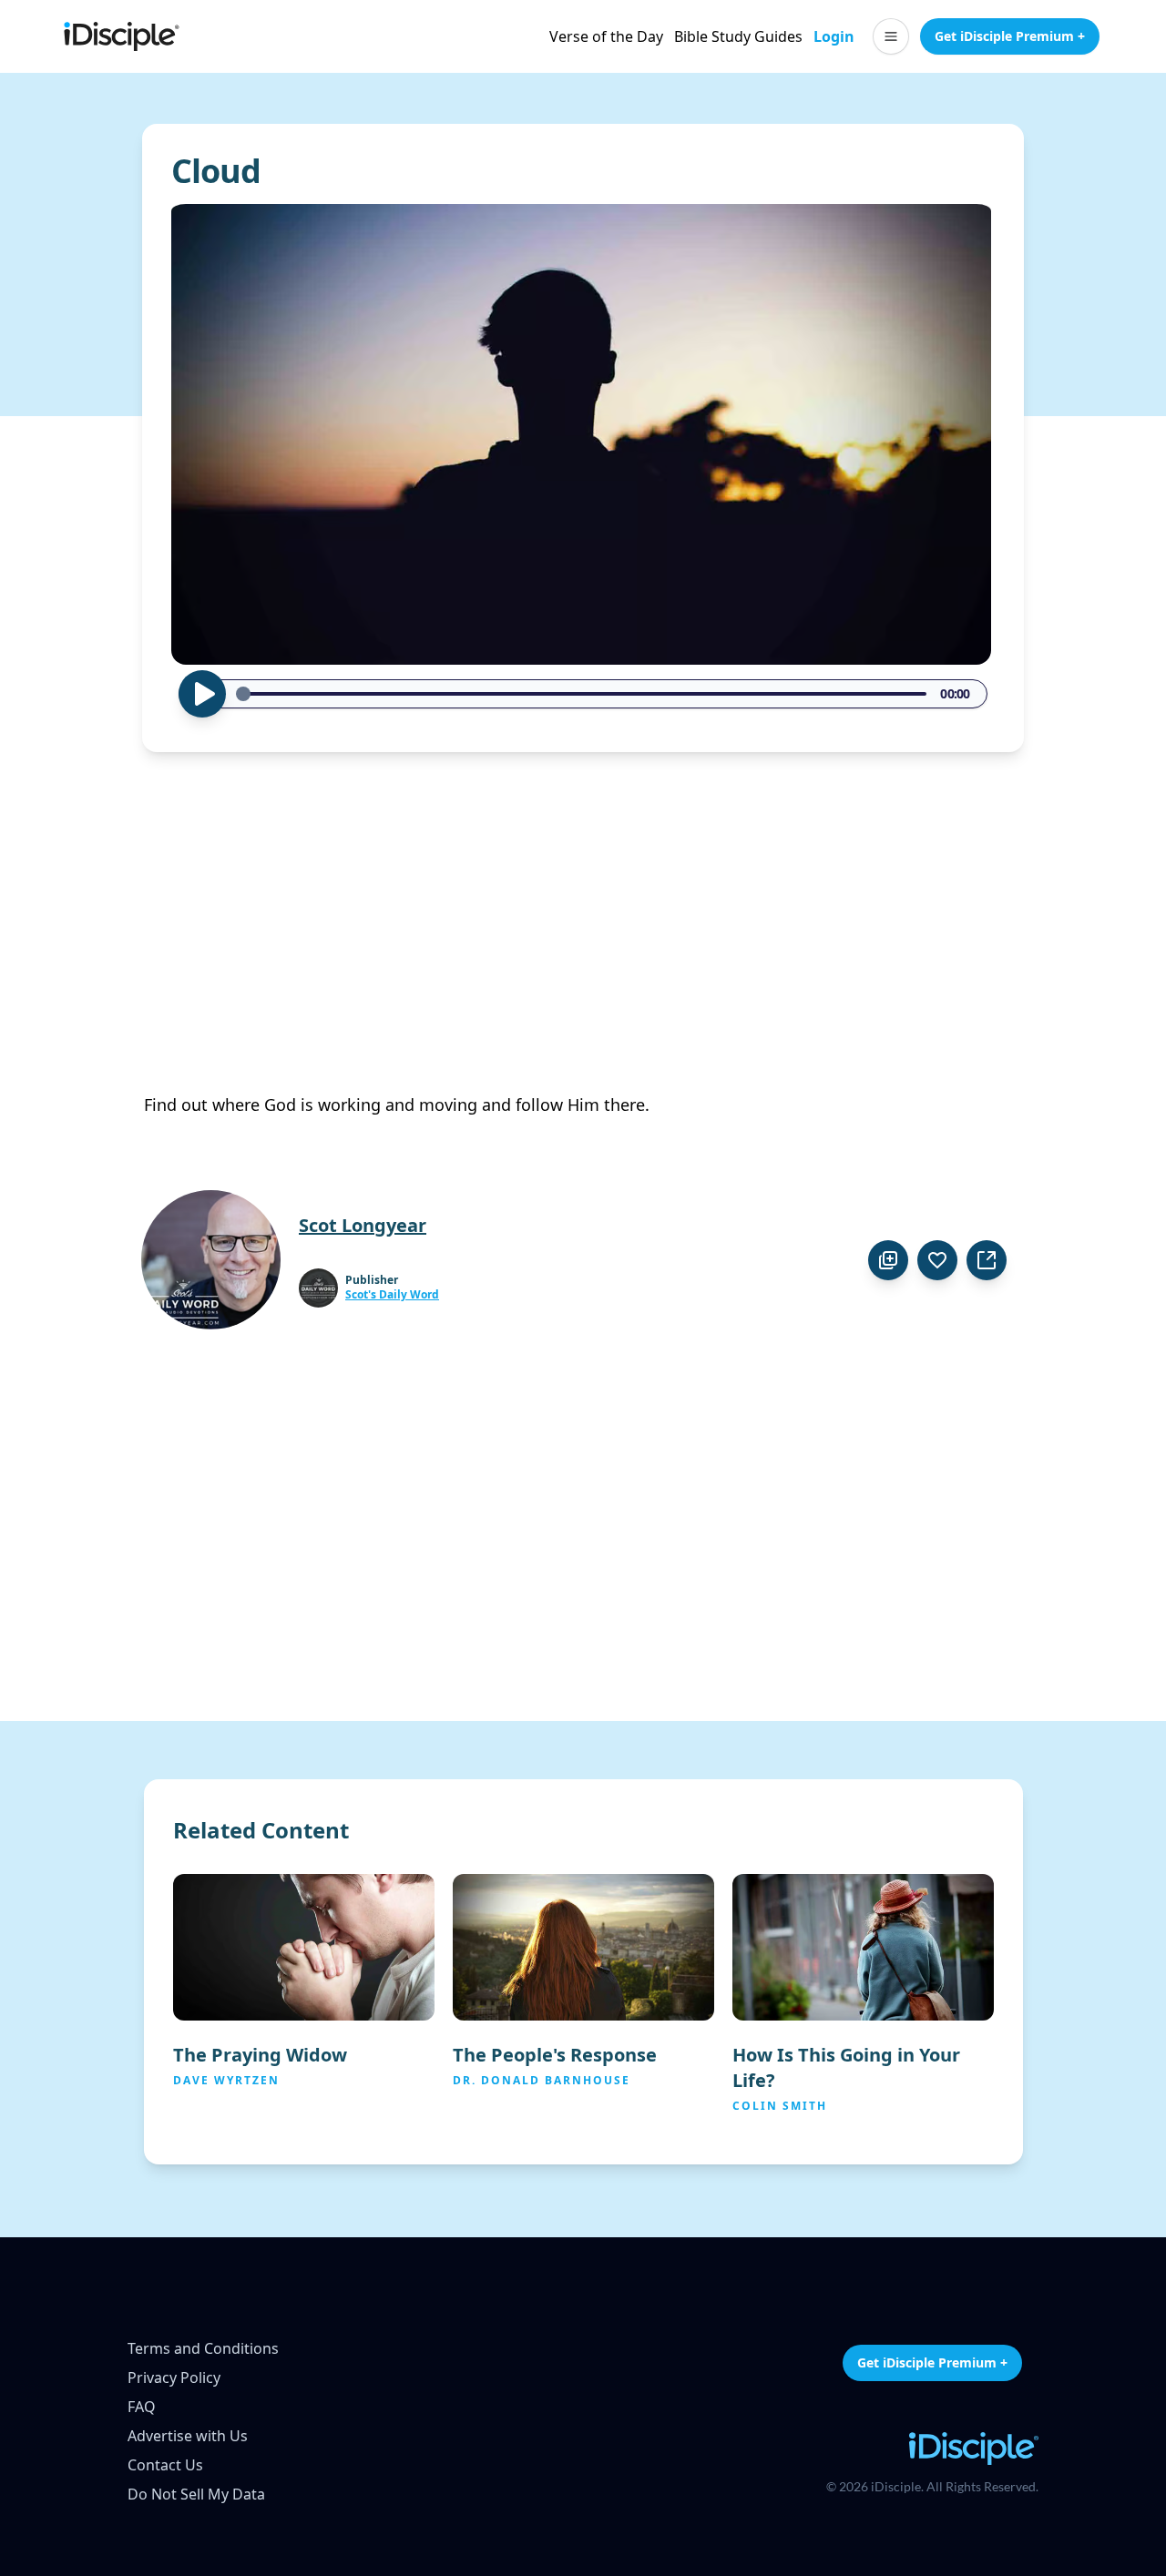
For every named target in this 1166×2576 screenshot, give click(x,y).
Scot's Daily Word (392, 1295)
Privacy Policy (174, 2377)
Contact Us (165, 2465)
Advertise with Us (188, 2436)
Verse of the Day (606, 36)
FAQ (142, 2407)
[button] (891, 36)
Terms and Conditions (203, 2348)
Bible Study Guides (738, 36)
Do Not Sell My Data (196, 2494)
